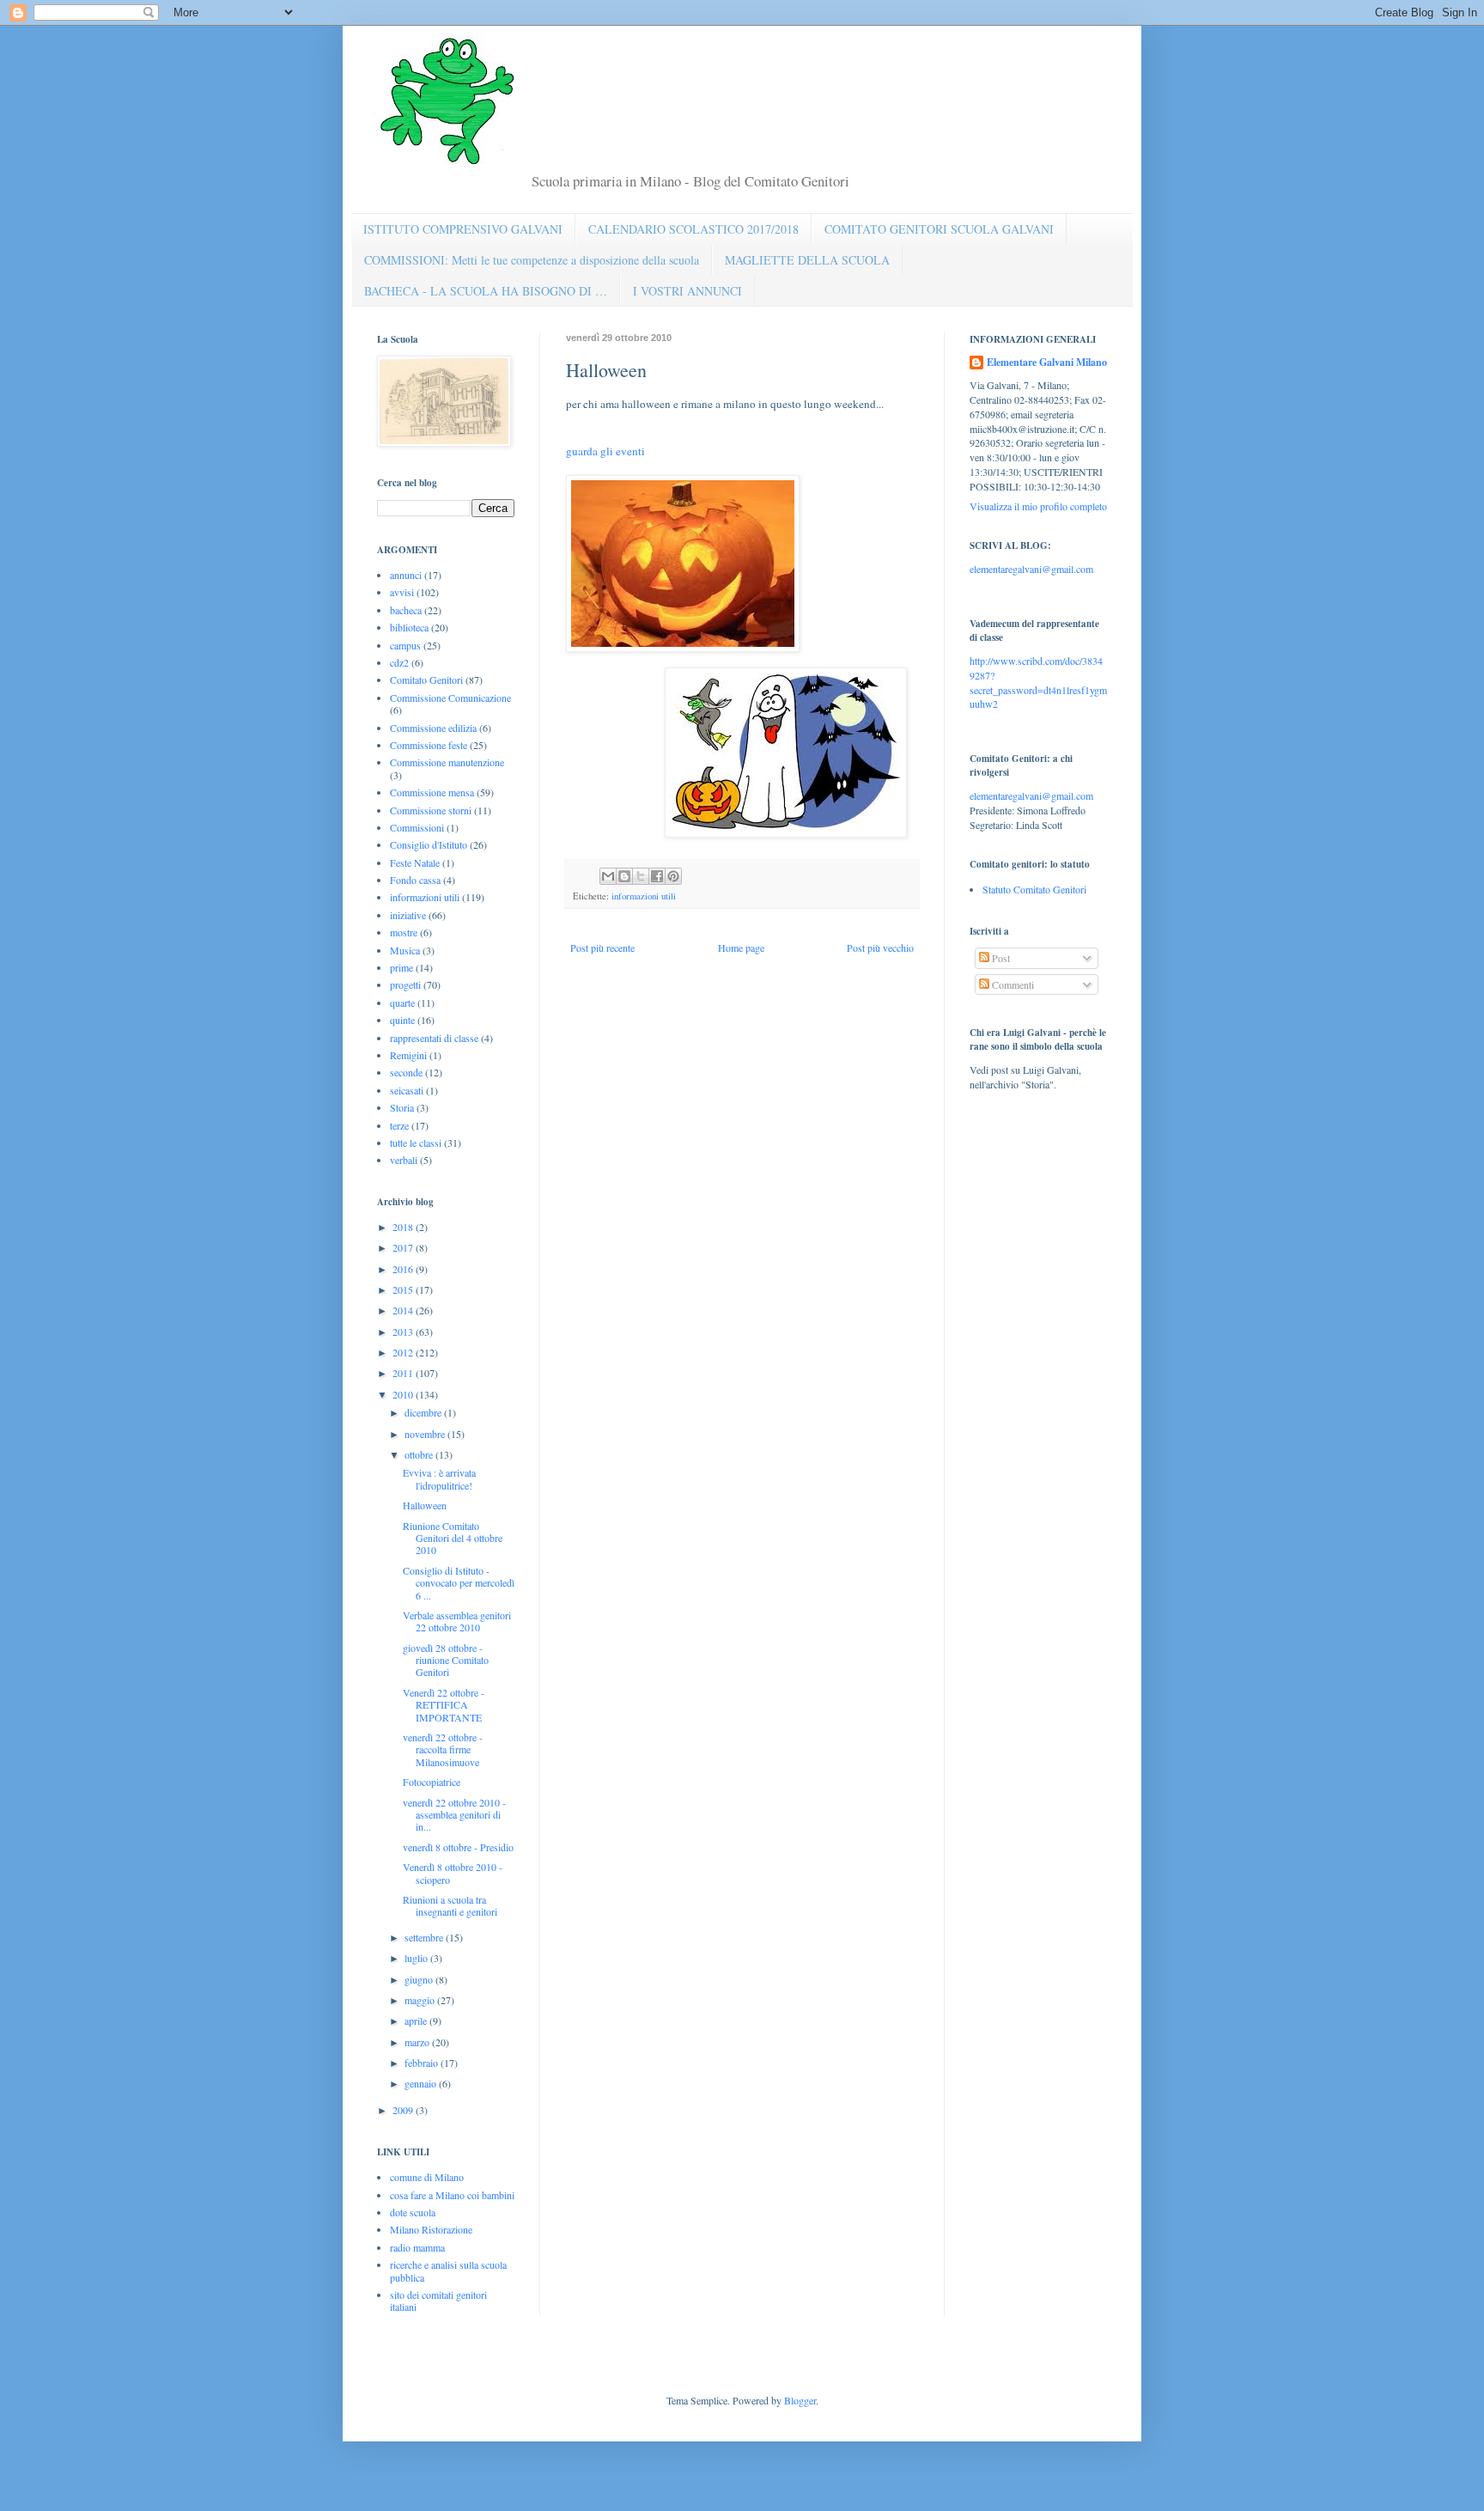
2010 (404, 1394)
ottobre (420, 1454)
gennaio (422, 2083)
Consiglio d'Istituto (429, 844)
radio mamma (417, 2247)
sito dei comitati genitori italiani (438, 2301)
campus (405, 645)
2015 (404, 1289)
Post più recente (602, 948)
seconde (406, 1072)
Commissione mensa (432, 792)
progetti (405, 984)
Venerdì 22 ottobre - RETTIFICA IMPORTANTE (444, 1705)
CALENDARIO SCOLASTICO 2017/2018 (693, 229)
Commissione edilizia (433, 728)
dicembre (424, 1412)
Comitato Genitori (426, 680)
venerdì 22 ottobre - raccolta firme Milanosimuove (443, 1749)
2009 (404, 2110)
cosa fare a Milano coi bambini (452, 2195)
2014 (404, 1310)
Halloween (425, 1505)
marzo (418, 2042)
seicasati (407, 1090)
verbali (404, 1160)
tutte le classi (416, 1143)
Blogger (800, 2400)
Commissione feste (429, 745)
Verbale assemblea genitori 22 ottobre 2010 (457, 1621)
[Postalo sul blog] (624, 876)
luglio (417, 1958)
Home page (741, 948)
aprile (417, 2020)
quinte (402, 1020)
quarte (402, 1003)
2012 (404, 1352)
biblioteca (409, 627)
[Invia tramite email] (608, 876)
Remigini (408, 1055)
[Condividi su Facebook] (657, 876)
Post (1000, 958)
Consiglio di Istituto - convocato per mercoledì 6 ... (459, 1583)
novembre (426, 1434)
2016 (404, 1269)
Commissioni (417, 827)
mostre (404, 932)
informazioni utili (644, 896)
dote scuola (413, 2212)
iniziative (408, 915)
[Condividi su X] (641, 876)
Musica (405, 950)
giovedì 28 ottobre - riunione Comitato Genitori (446, 1660)
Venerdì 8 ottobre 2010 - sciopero (453, 1873)
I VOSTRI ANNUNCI (687, 291)
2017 (404, 1247)
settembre (425, 1937)
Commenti (1012, 984)
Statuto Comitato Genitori (1034, 889)
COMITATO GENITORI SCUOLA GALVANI (939, 229)
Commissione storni (431, 810)
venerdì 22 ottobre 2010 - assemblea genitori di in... (454, 1815)
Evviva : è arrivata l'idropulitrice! (439, 1478)
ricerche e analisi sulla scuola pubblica (448, 2270)
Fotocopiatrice (432, 1782)
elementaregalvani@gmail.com (1031, 569)
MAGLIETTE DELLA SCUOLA (807, 260)
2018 (404, 1227)
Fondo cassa (415, 880)
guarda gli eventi (605, 451)
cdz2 (399, 662)
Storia (402, 1107)
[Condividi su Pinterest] (673, 876)
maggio (421, 2000)
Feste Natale (415, 862)
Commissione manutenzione (447, 762)
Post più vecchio (880, 948)
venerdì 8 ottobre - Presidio (458, 1847)
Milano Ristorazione (431, 2229)
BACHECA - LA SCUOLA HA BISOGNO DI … (486, 291)
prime (401, 967)
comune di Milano (427, 2177)
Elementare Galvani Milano (1047, 363)
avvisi (402, 592)
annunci (406, 575)
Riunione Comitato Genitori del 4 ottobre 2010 (453, 1538)
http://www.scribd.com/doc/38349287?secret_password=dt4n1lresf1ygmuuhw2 (1038, 682)
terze (399, 1125)
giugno (420, 1979)
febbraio (423, 2063)
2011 (404, 1373)
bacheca (406, 610)
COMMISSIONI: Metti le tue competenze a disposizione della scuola (532, 260)
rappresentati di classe (434, 1038)
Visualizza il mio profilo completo (1038, 506)
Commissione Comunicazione (450, 698)
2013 (404, 1332)
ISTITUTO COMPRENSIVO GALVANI (463, 229)
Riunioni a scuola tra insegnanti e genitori (450, 1905)
